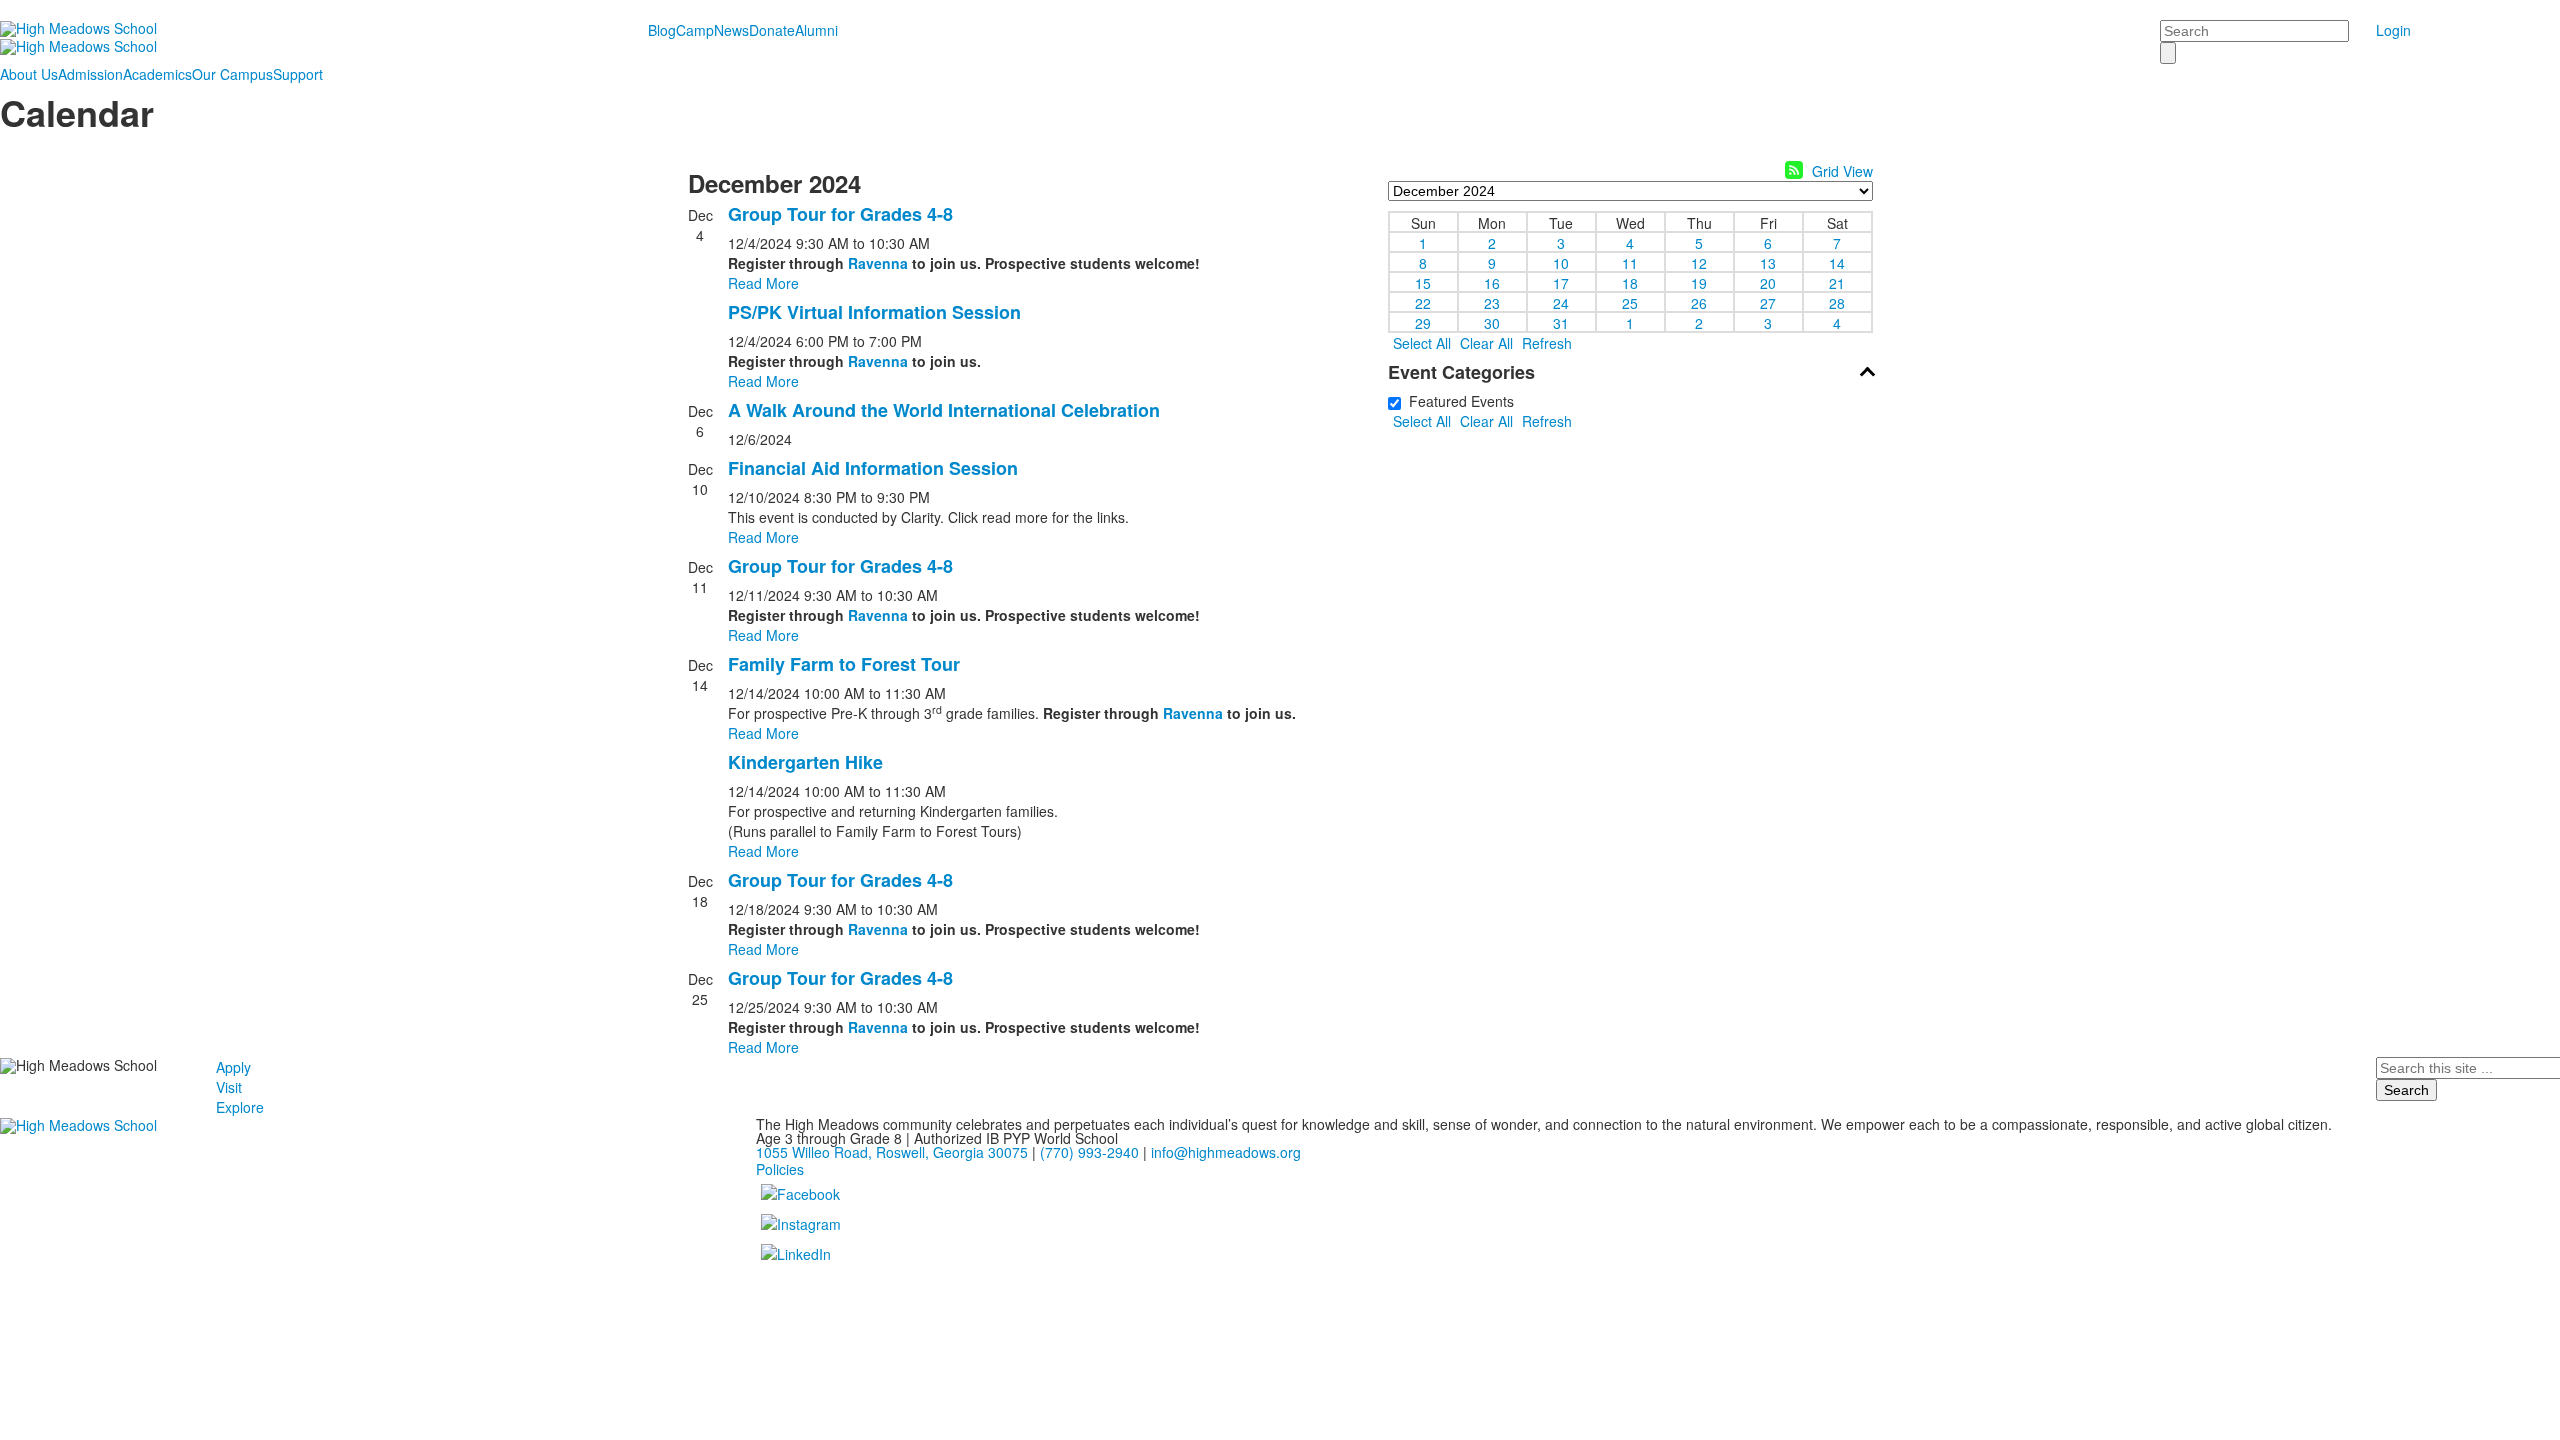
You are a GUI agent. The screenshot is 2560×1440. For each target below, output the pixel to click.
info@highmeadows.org (1226, 1152)
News (731, 30)
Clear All (1486, 343)
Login (2393, 30)
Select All (1422, 343)
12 (1699, 262)
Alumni (816, 30)
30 (1492, 322)
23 (1492, 302)
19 (1699, 282)
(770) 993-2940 (1089, 1152)
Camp (695, 30)
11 (1630, 262)
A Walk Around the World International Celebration (944, 410)
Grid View (1842, 171)
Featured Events (1457, 401)
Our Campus (232, 74)
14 (1837, 262)
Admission (90, 74)
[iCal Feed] (1794, 170)
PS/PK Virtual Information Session (874, 312)
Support (298, 74)
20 (1768, 282)
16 (1492, 282)
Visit (229, 1087)
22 (1423, 302)
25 (1630, 302)
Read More (763, 283)
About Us (29, 74)
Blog (662, 30)
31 (1561, 322)
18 (1630, 282)
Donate (772, 30)
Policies (780, 1169)
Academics (157, 74)
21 (1837, 282)
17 (1561, 282)
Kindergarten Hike (805, 762)
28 (1837, 302)
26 (1699, 302)
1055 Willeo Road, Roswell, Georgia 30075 (892, 1152)
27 (1768, 302)
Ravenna (878, 263)
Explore (240, 1107)
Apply (233, 1067)
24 (1561, 302)
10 (1561, 262)
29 (1423, 322)
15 (1423, 282)
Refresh (1547, 343)
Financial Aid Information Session (873, 468)
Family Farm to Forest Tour (844, 664)
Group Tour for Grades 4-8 (840, 214)
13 (1768, 262)
